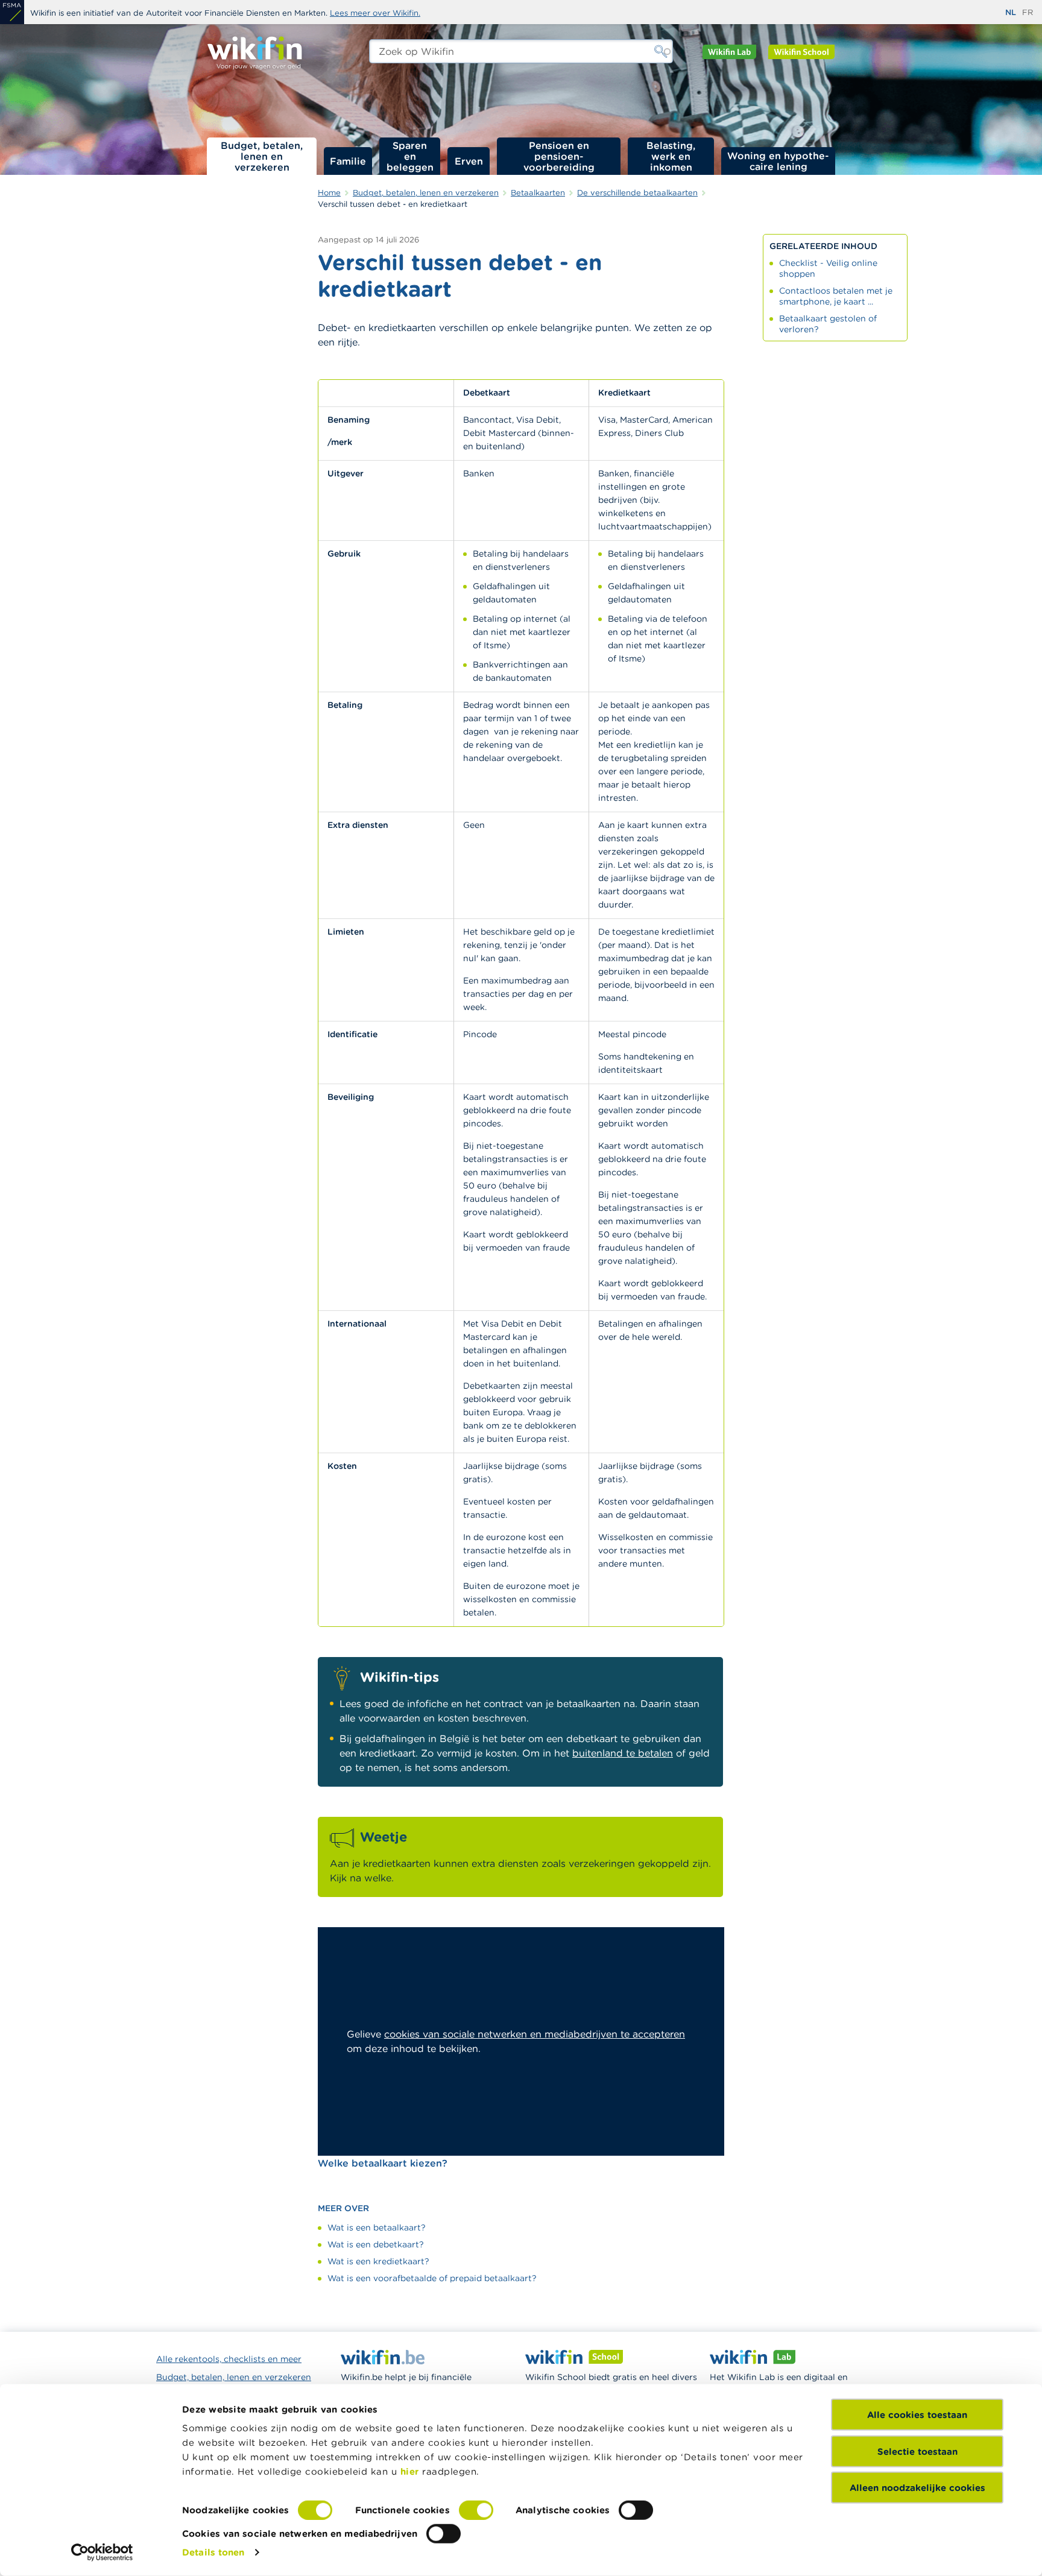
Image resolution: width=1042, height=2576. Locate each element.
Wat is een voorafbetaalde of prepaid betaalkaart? (432, 2278)
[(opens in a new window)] (12, 12)
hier (410, 2471)
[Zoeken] (661, 51)
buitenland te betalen (623, 1753)
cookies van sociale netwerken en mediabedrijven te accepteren (535, 2034)
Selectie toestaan (917, 2451)
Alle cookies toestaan (917, 2415)
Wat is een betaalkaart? (377, 2227)
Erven (469, 161)
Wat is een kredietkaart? (378, 2261)
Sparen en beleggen (410, 156)
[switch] (476, 2510)
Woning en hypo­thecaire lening (778, 161)
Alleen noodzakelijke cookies (917, 2488)
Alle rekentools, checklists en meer (229, 2359)
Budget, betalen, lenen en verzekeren (262, 156)
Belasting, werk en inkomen (671, 156)
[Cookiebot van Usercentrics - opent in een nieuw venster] (102, 2552)
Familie (348, 161)
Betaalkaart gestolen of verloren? (828, 324)
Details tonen (213, 2552)
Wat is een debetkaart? (376, 2244)
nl (1011, 12)
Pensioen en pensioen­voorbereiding (559, 156)
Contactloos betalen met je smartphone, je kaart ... (836, 296)
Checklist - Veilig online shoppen (828, 268)
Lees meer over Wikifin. (375, 13)
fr (1028, 12)
